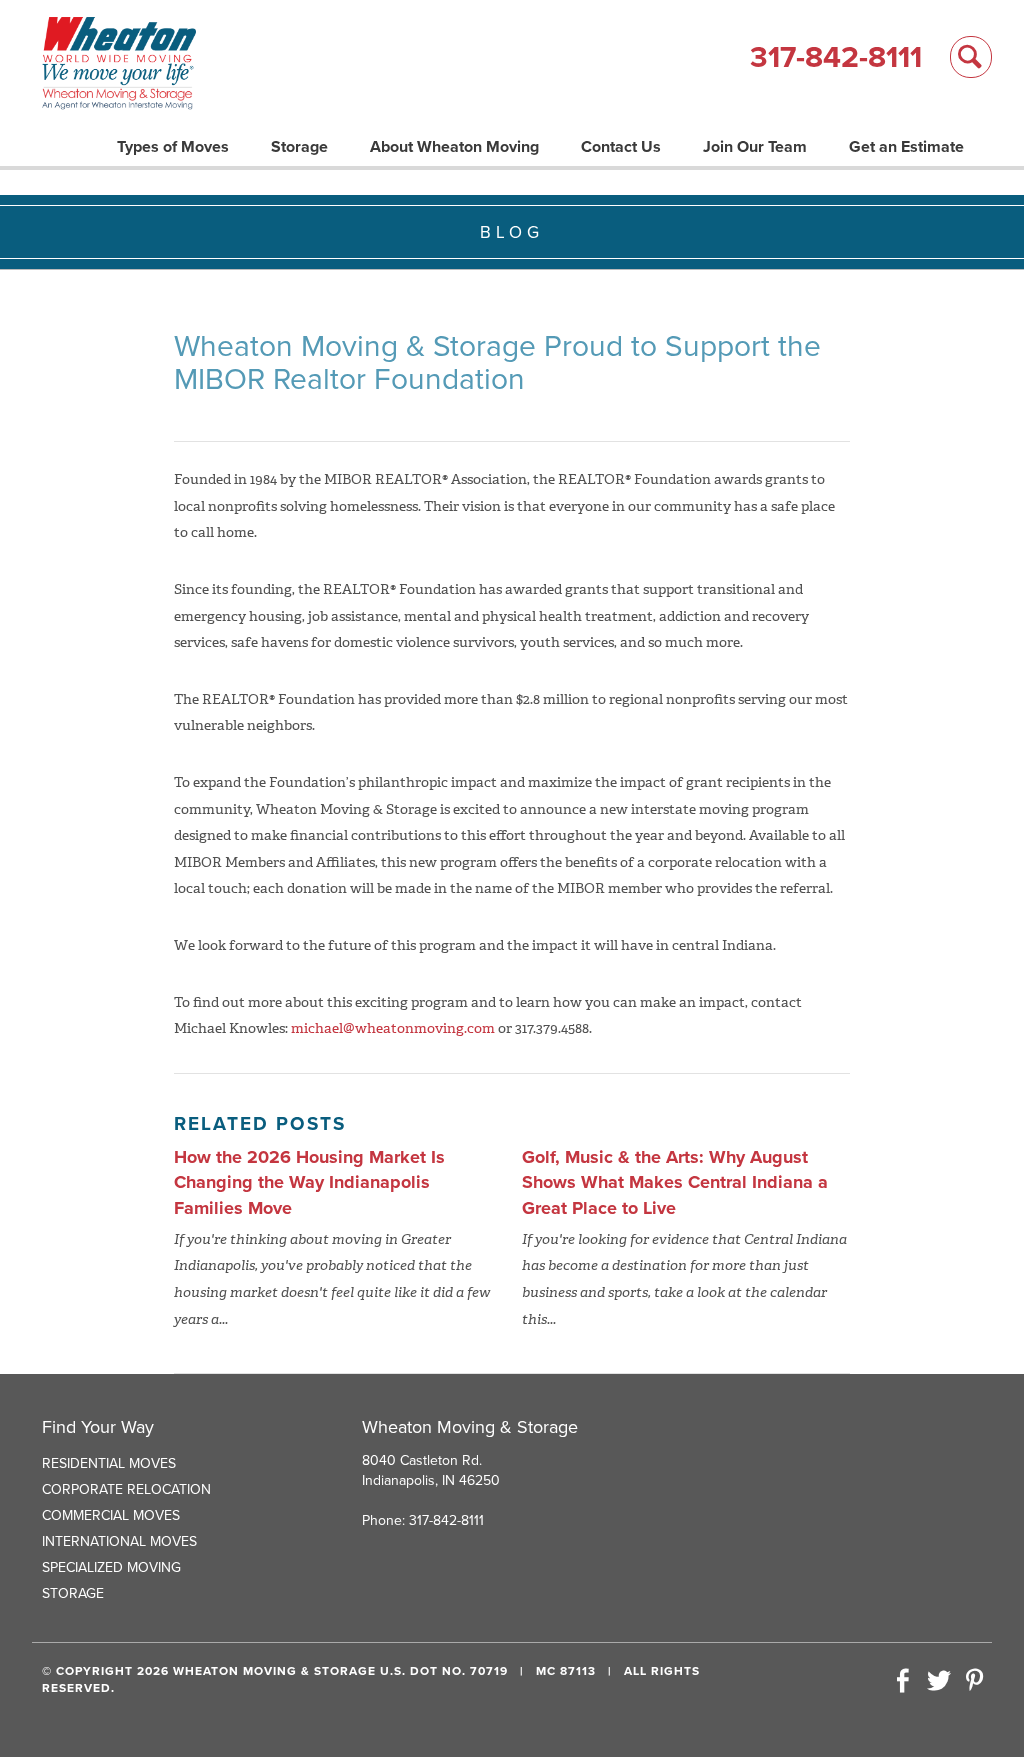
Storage (299, 147)
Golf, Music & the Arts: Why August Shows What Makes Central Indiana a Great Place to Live (675, 1182)
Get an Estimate (906, 147)
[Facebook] (903, 1682)
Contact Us (621, 147)
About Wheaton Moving (454, 147)
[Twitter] (939, 1682)
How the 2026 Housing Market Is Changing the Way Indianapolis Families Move (309, 1182)
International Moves (119, 1541)
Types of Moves (173, 147)
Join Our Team (755, 147)
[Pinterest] (974, 1682)
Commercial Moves (111, 1515)
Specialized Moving (111, 1567)
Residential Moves (109, 1463)
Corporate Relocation (126, 1489)
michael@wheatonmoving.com (393, 1028)
